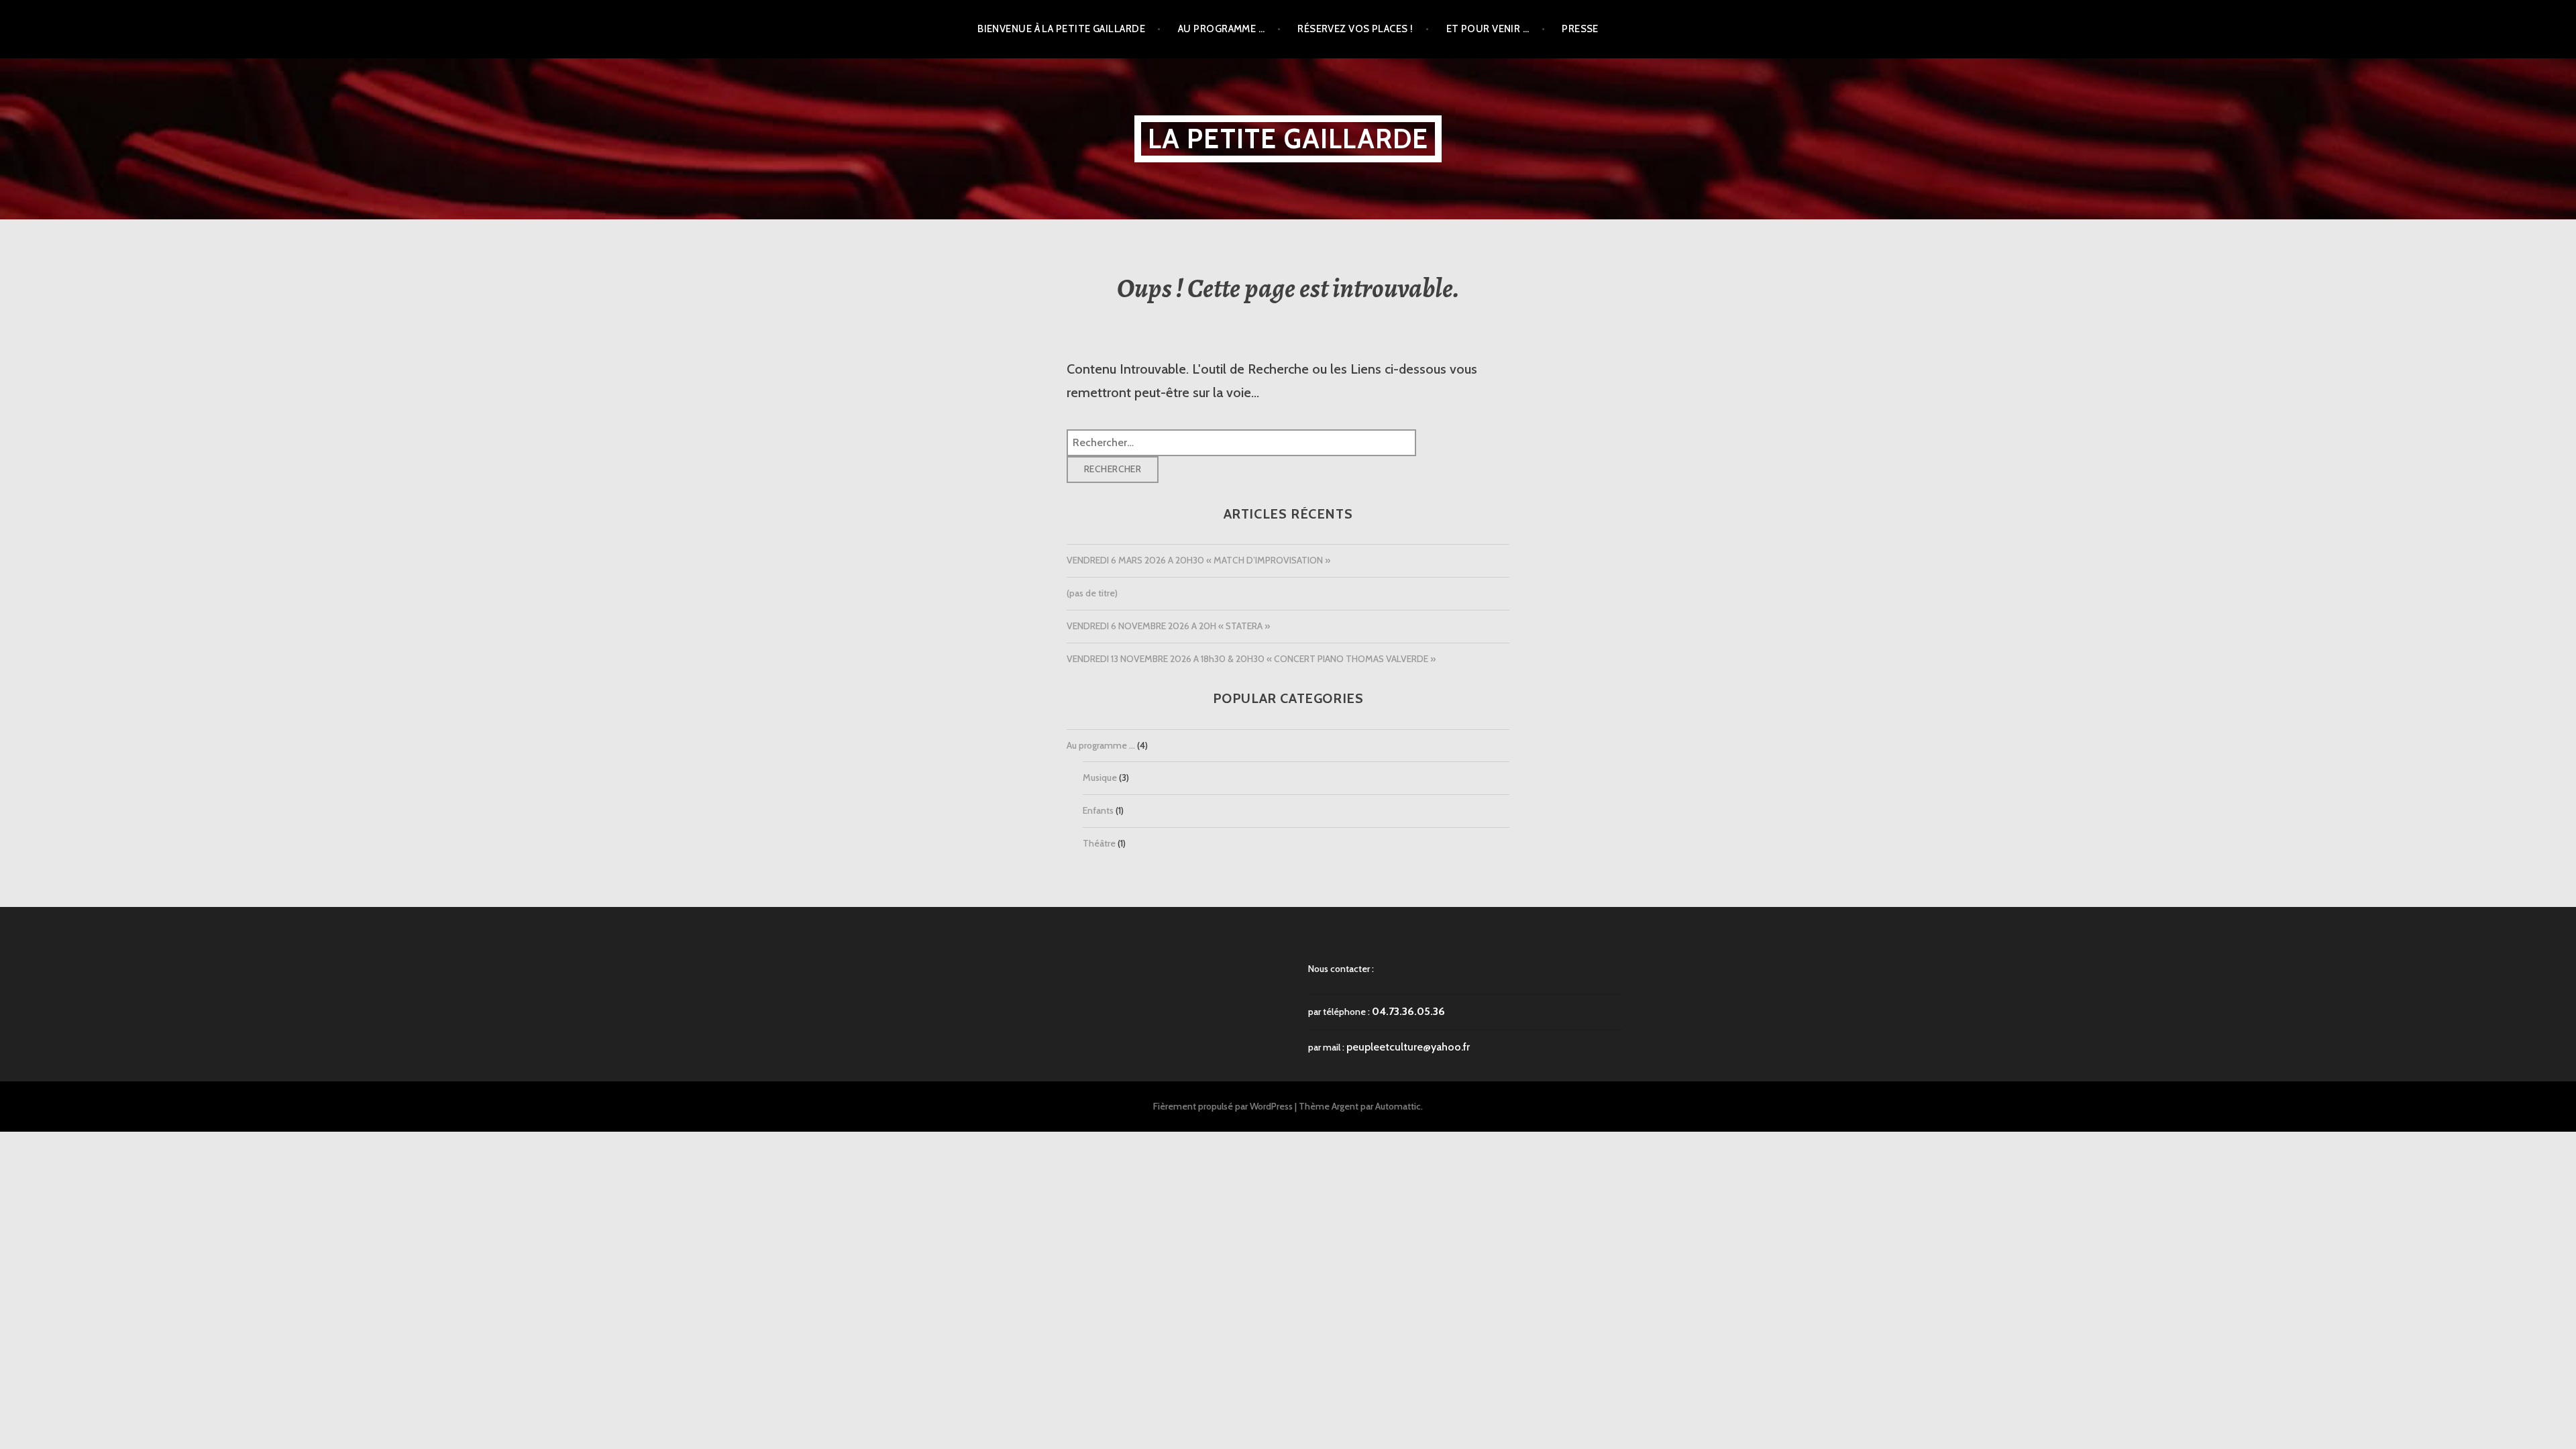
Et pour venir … (1488, 29)
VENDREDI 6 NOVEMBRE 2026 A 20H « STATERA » (1168, 626)
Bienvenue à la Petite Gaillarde (1061, 29)
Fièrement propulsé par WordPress (1223, 1106)
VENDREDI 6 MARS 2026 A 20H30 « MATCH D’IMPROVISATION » (1198, 560)
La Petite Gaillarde (1288, 139)
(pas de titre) (1092, 593)
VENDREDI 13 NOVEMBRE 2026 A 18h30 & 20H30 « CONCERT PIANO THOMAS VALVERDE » (1251, 659)
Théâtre (1099, 843)
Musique (1100, 777)
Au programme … (1221, 29)
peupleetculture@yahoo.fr (1408, 1047)
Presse (1580, 29)
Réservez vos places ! (1355, 29)
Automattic (1398, 1106)
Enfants (1098, 810)
